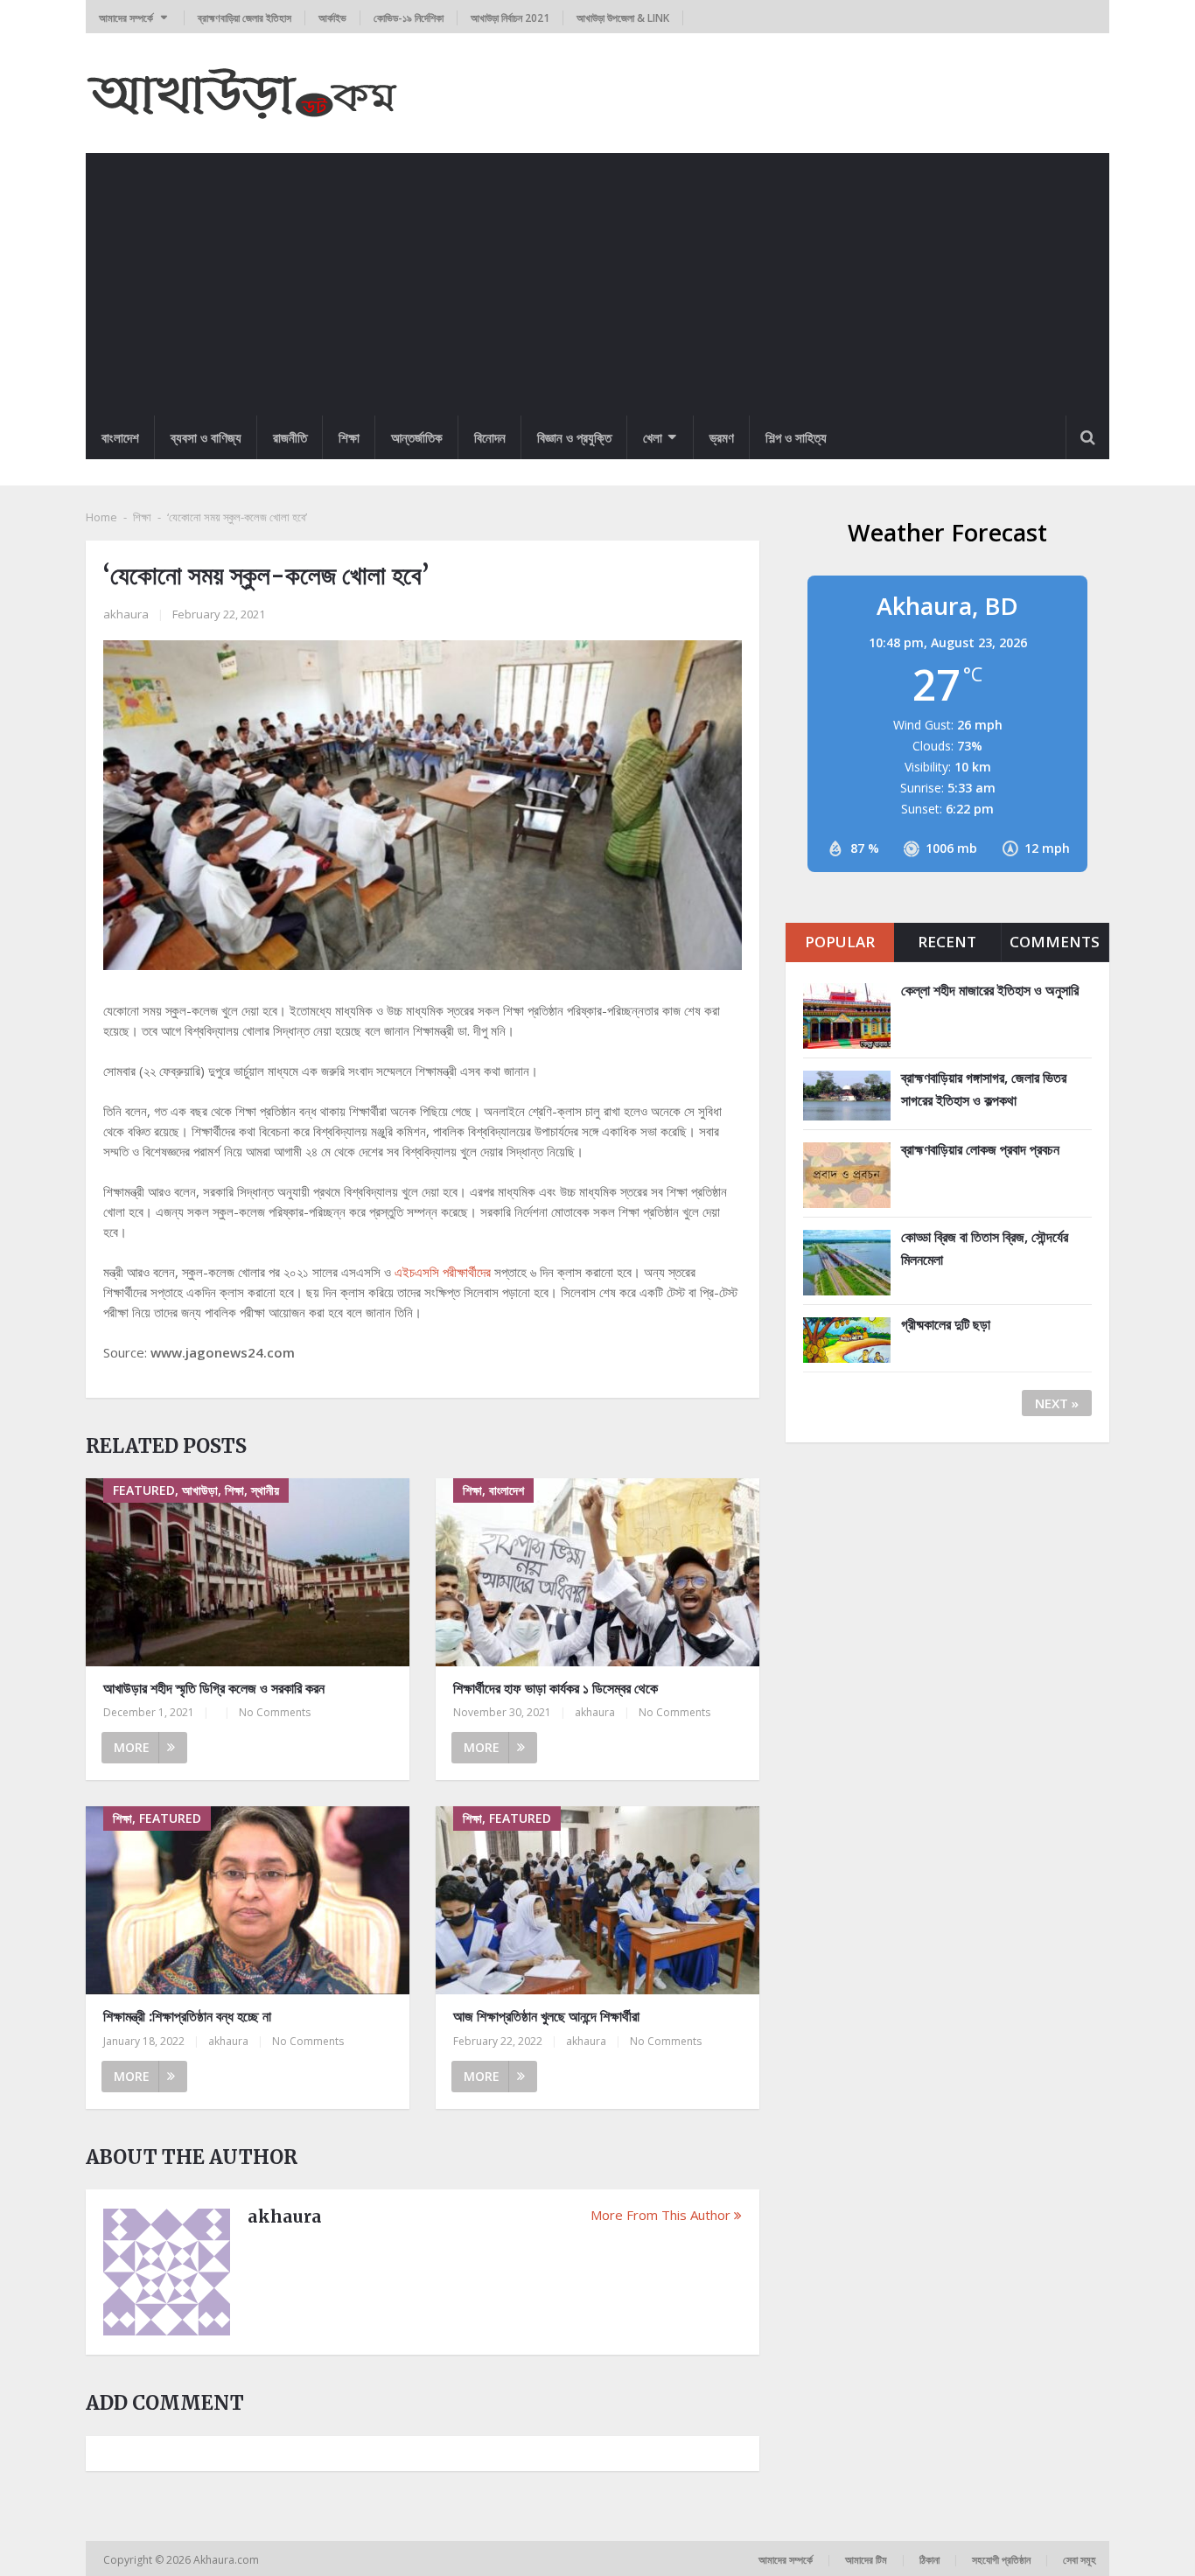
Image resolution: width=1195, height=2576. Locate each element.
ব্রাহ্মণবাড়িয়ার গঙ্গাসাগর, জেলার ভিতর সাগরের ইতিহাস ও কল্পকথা (984, 1089)
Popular (840, 942)
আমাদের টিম (866, 2560)
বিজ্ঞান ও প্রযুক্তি (574, 437)
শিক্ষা (349, 437)
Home (101, 517)
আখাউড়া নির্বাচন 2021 (510, 18)
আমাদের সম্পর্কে (126, 18)
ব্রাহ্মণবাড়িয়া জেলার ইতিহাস (245, 18)
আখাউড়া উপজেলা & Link (623, 18)
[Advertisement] (597, 284)
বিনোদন (490, 437)
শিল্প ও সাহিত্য (796, 437)
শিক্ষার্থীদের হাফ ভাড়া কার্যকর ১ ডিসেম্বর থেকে (556, 1688)
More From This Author (660, 2215)
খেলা (653, 437)
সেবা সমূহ (1080, 2560)
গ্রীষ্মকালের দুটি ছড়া (946, 1324)
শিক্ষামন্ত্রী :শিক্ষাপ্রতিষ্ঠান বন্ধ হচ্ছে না (187, 2016)
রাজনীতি (290, 437)
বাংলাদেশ (120, 437)
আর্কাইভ (332, 18)
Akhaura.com (227, 2560)
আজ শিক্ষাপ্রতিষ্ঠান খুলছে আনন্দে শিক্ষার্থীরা (546, 2016)
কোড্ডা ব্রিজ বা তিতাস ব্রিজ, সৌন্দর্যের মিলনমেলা (985, 1248)
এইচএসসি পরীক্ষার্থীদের (443, 1272)
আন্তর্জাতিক (417, 437)
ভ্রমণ (722, 437)
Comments (1055, 942)
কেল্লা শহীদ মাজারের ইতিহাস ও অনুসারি (990, 990)
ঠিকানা (929, 2560)
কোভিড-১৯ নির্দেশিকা (409, 18)
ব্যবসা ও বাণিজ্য (206, 437)
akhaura (126, 614)
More (132, 1747)
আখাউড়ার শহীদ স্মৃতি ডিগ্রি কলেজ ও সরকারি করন (214, 1688)
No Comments (275, 1712)
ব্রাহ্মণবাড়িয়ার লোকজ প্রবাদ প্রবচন (980, 1149)
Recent (947, 942)
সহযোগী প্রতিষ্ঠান (1001, 2560)
